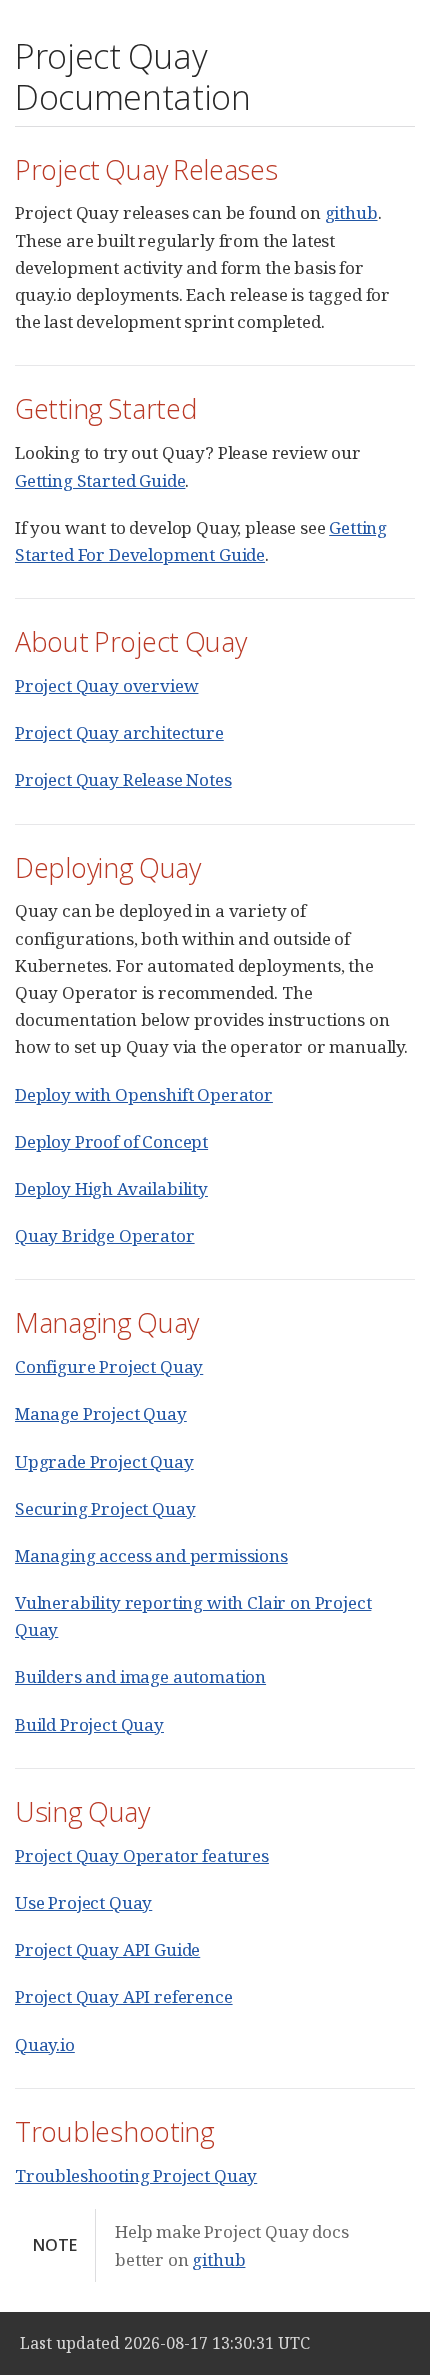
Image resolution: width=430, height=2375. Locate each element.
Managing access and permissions (151, 1555)
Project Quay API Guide (107, 1949)
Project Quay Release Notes (123, 779)
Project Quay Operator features (142, 1855)
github (351, 212)
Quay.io (45, 2044)
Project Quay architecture (119, 732)
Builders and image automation (140, 1676)
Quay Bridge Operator (105, 1235)
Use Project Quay (83, 1902)
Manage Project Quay (101, 1413)
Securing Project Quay (105, 1508)
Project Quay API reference (124, 1996)
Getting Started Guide (100, 480)
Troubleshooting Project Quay (136, 2175)
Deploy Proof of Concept (111, 1141)
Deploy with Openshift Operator (144, 1094)
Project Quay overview (106, 685)
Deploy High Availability (111, 1188)
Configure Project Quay (109, 1366)
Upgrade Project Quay (104, 1461)
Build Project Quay (89, 1724)
